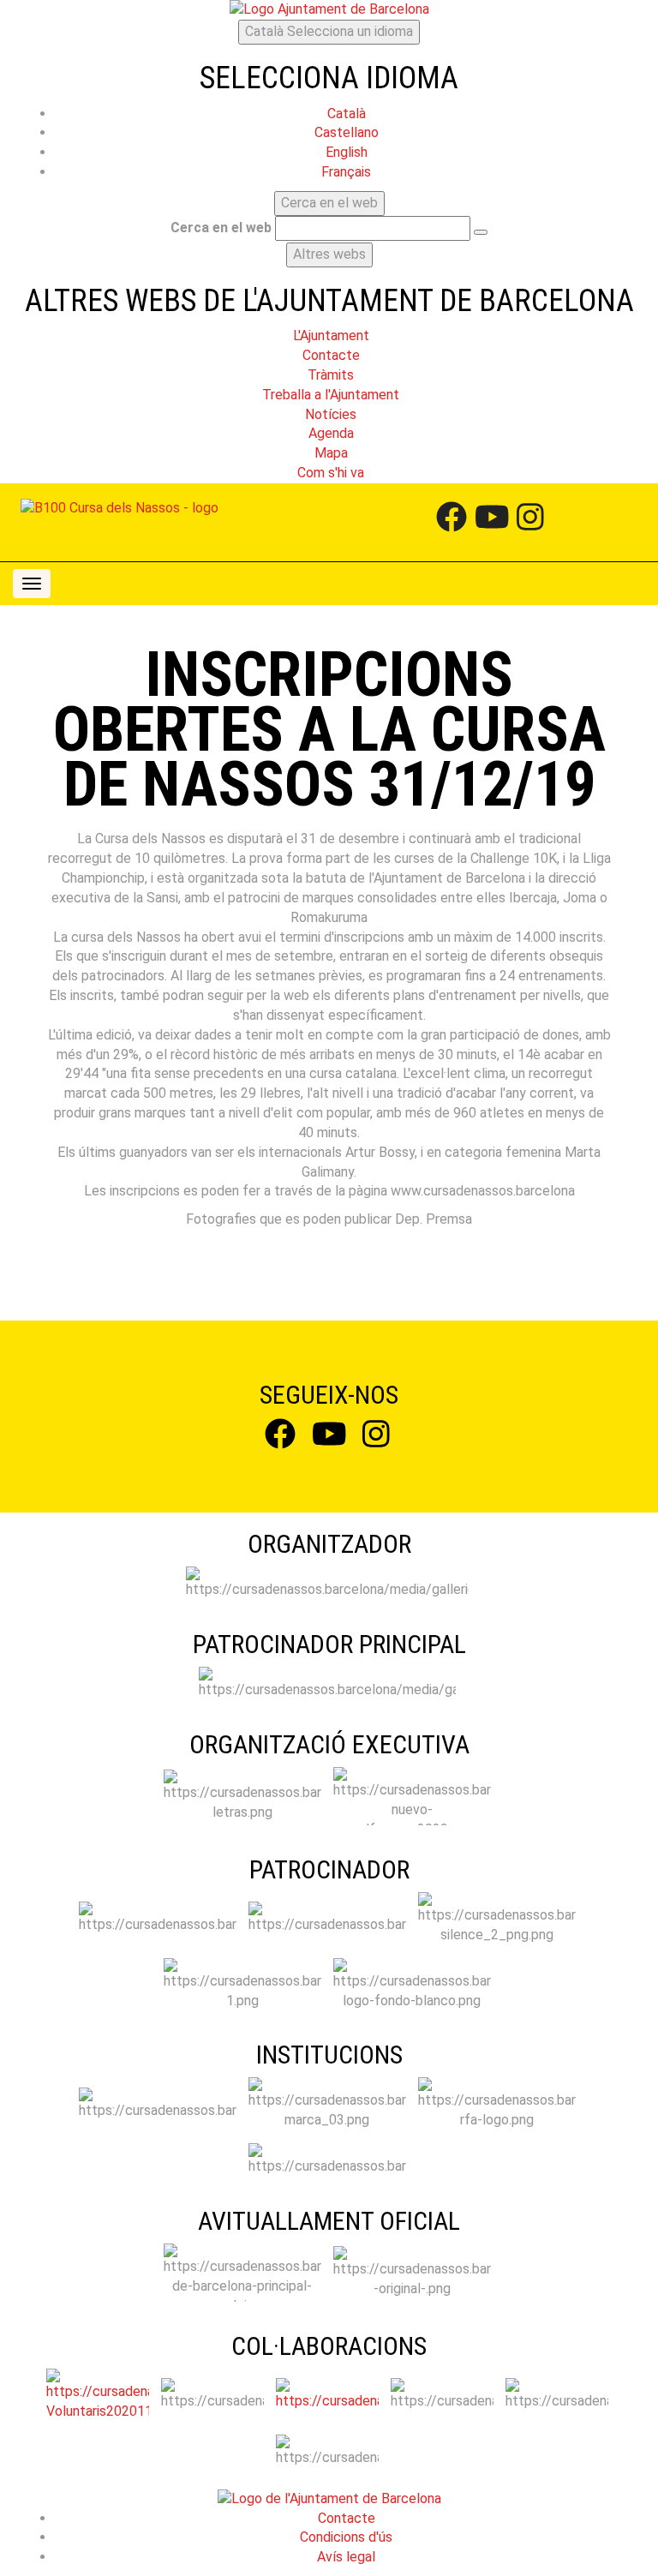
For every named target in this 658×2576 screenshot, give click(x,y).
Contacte (347, 2518)
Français (346, 172)
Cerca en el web (221, 228)
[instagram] (530, 522)
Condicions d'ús (346, 2537)
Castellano (347, 132)
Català (329, 31)
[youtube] (492, 522)
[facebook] (452, 522)
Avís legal (346, 2557)
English (347, 152)
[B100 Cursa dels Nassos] (120, 509)
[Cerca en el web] (481, 232)
